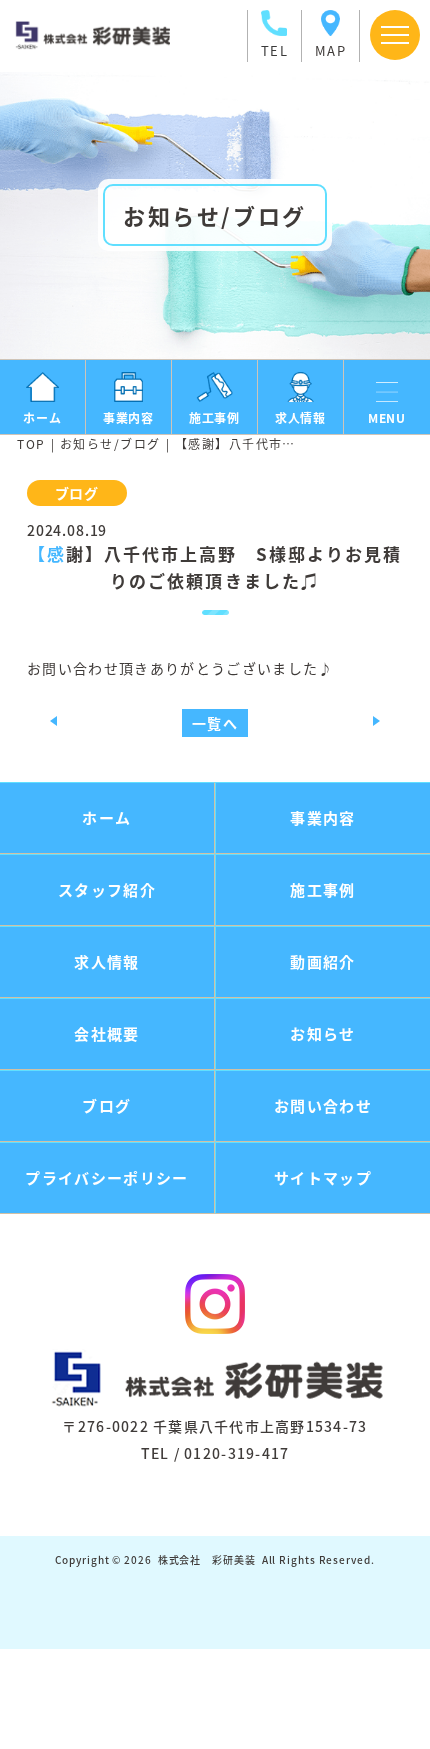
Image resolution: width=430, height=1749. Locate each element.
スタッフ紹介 (107, 889)
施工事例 (322, 889)
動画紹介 (322, 961)
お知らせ (322, 1033)
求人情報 (106, 961)
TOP (31, 443)
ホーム (106, 817)
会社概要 (106, 1033)
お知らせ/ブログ (110, 443)
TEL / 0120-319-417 (215, 1453)
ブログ (106, 1105)
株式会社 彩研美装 (207, 1559)
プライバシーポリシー (107, 1177)
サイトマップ (323, 1177)
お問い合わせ (323, 1105)
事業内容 (322, 817)
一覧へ (214, 723)
